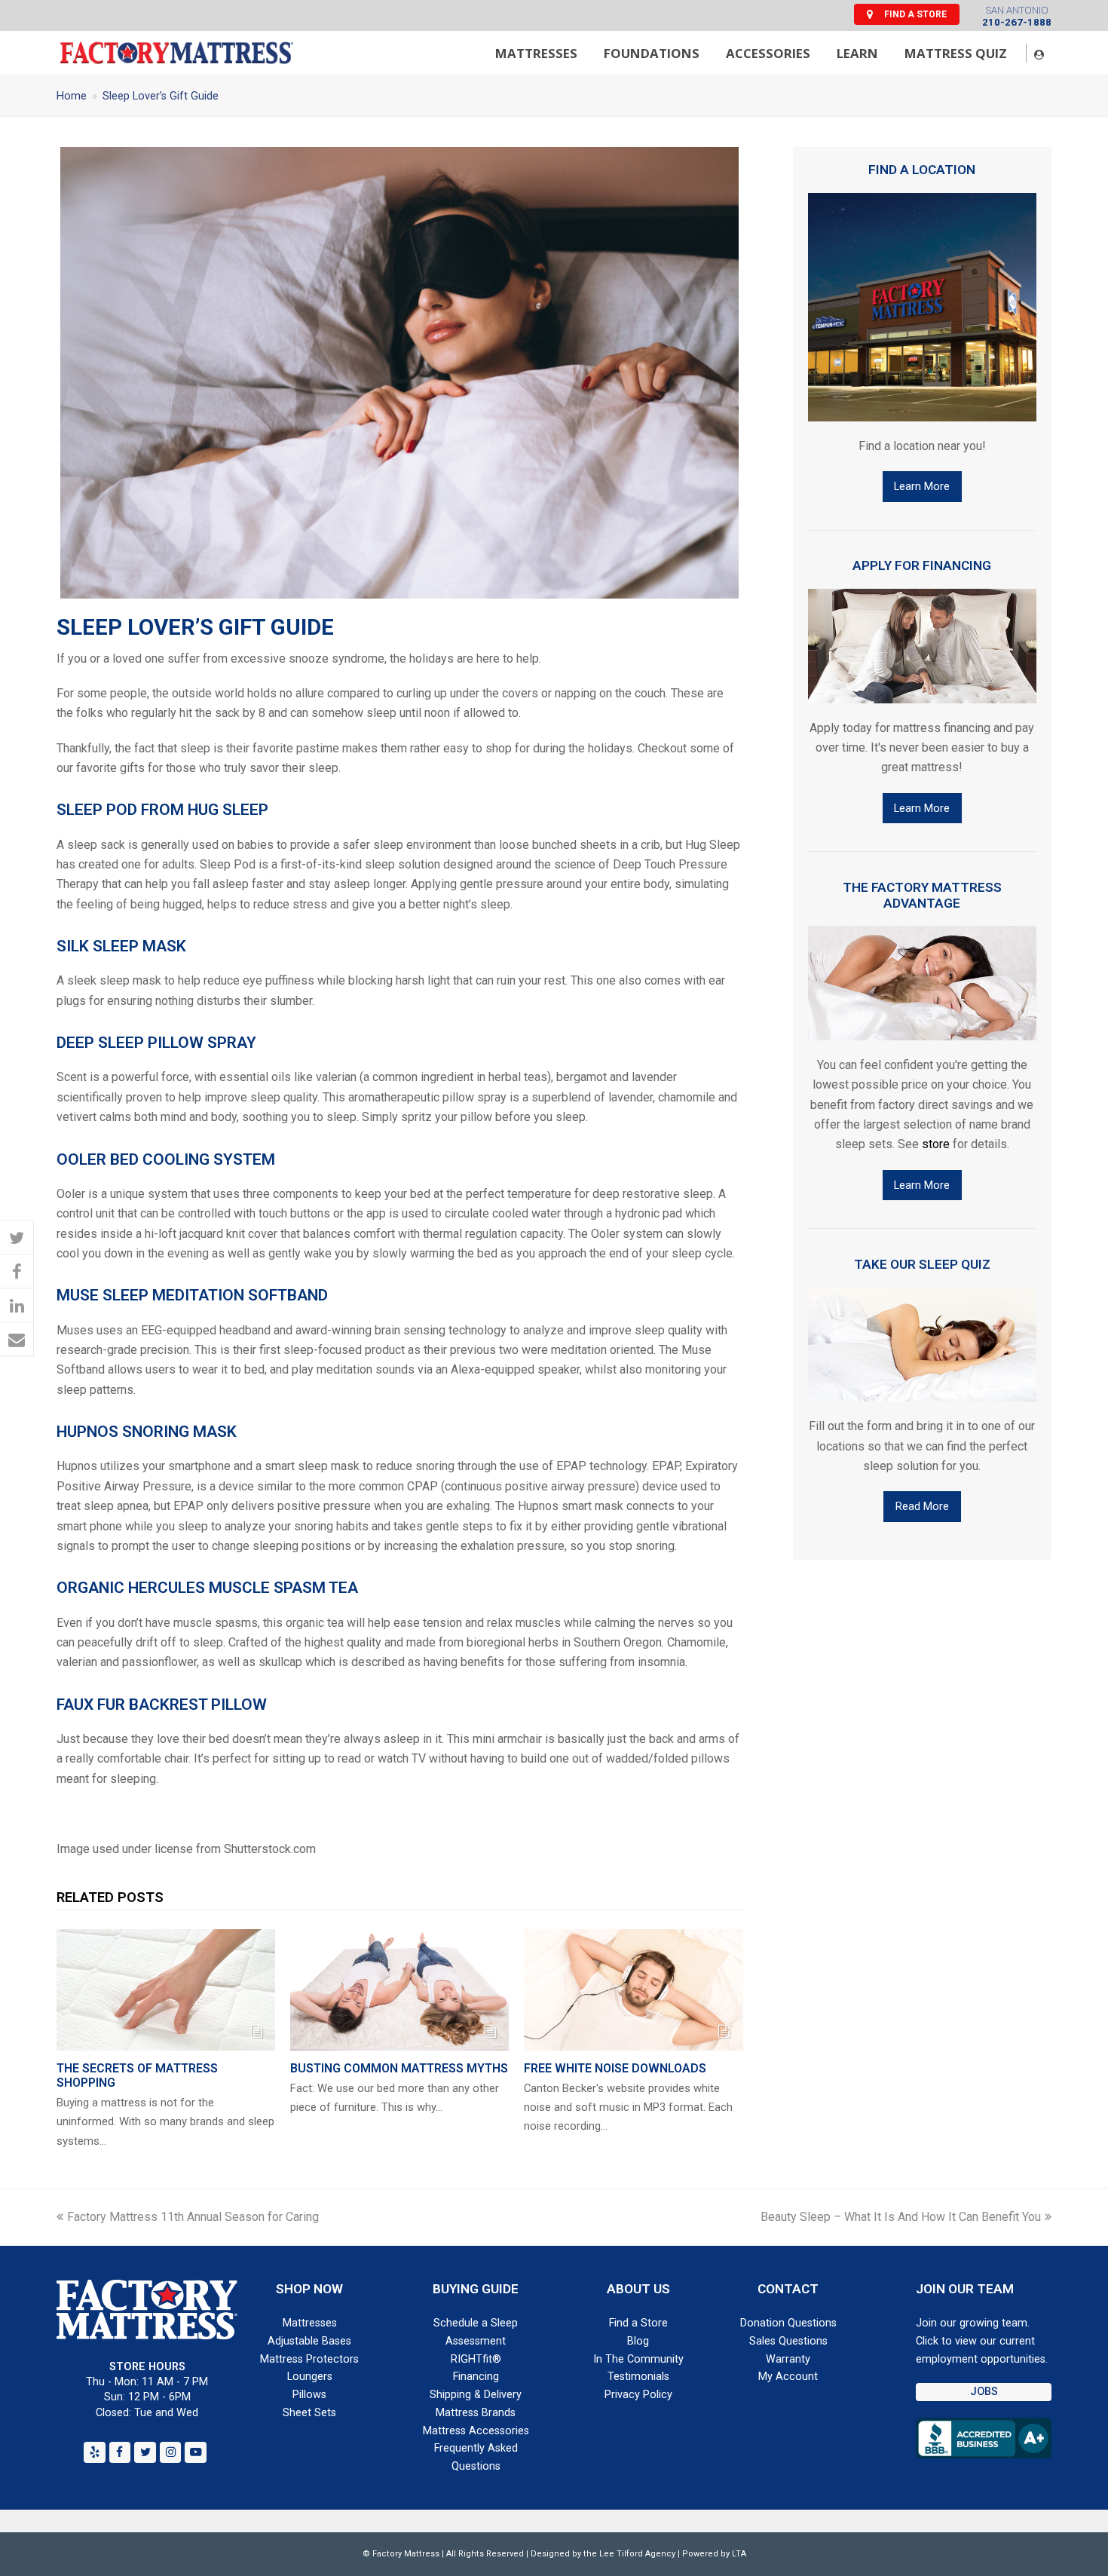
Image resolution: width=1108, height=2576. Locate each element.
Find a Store (638, 2323)
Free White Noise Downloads (615, 2068)
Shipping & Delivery (476, 2395)
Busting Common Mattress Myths (399, 2068)
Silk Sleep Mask (121, 946)
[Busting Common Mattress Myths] (399, 1990)
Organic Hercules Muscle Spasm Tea (207, 1588)
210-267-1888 (1017, 22)
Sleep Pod (97, 810)
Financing (476, 2377)
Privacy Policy (638, 2395)
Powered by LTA (714, 2554)
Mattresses (310, 2323)
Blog (638, 2341)
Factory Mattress (406, 2554)
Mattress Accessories (476, 2431)
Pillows (309, 2395)
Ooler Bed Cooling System (166, 1159)
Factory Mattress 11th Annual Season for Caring (193, 2217)
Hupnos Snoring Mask (147, 1432)
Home (72, 96)
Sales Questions (788, 2341)
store (936, 1144)
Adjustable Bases (309, 2341)
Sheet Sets (309, 2413)
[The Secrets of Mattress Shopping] (166, 1990)
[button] (17, 1237)
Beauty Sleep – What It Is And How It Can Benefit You (901, 2217)
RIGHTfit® (476, 2359)
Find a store (915, 14)
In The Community (638, 2359)
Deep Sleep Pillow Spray (156, 1043)
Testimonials (638, 2377)
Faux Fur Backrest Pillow (162, 1705)
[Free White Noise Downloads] (633, 1990)
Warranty (788, 2359)
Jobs (984, 2392)
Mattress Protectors (309, 2359)
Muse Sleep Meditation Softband (192, 1295)
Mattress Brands (476, 2413)
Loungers (310, 2377)
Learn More (922, 486)
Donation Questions (788, 2323)
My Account (788, 2377)
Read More (922, 1506)
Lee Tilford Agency (637, 2554)
